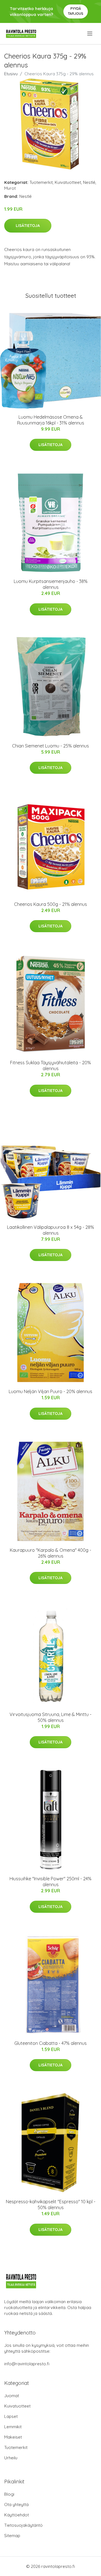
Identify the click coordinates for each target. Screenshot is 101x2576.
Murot (10, 188)
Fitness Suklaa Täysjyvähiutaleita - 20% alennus (50, 1066)
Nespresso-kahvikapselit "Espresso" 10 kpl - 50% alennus (51, 2205)
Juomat (12, 2396)
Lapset (11, 2416)
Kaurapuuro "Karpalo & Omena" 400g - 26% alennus (50, 1553)
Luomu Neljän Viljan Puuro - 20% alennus (50, 1391)
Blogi (9, 2494)
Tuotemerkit (41, 182)
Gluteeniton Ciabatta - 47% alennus (50, 2043)
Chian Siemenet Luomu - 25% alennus (50, 746)
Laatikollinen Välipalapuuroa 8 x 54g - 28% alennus (50, 1230)
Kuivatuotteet (68, 182)
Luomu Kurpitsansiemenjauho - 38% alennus (51, 584)
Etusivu (11, 74)
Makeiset (13, 2437)
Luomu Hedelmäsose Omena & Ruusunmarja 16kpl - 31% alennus (51, 420)
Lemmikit (13, 2427)
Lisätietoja (28, 226)
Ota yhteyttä (16, 2504)
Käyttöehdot (17, 2515)
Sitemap (12, 2536)
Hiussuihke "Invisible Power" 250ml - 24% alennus (50, 1882)
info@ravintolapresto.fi (27, 2364)
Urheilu (11, 2458)
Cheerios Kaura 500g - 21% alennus (50, 904)
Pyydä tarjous (76, 11)
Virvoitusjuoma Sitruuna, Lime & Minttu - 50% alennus (50, 1717)
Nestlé (89, 182)
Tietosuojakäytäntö (23, 2525)
